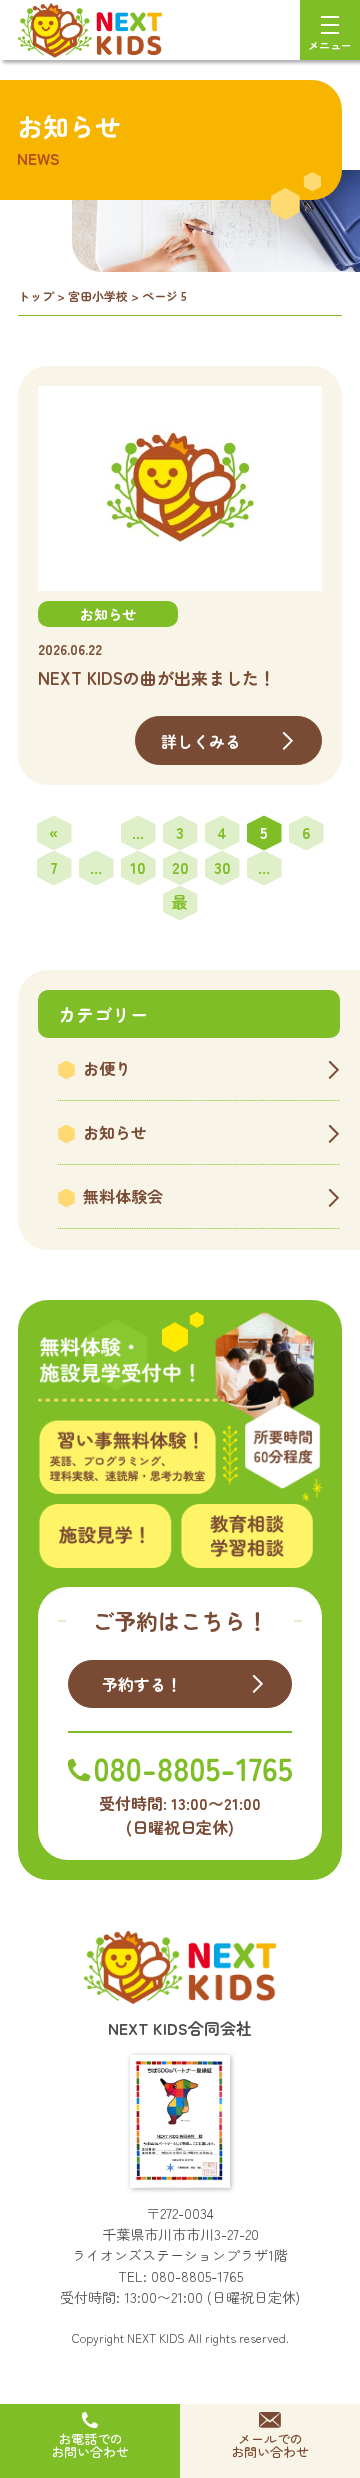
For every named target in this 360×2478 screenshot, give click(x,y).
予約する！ (142, 1684)
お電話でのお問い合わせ (90, 2445)
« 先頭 (54, 835)
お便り (107, 1068)
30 (222, 867)
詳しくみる (201, 741)
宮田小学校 (98, 295)
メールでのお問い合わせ (270, 2445)
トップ (36, 295)
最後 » (180, 905)
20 (180, 867)
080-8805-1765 (197, 2276)
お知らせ (115, 1132)
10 (138, 867)
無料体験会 (123, 1196)
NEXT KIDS (156, 2337)
